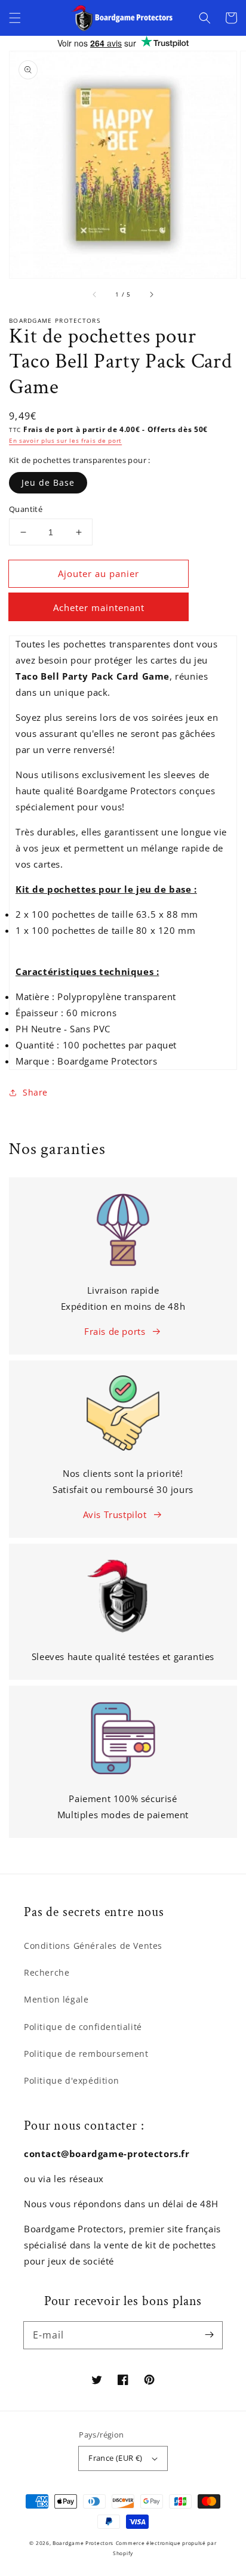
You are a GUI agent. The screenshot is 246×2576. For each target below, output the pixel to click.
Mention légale (56, 1999)
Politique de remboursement (86, 2054)
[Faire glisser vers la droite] (151, 295)
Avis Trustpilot (115, 1514)
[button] (15, 18)
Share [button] (35, 1092)
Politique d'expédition (71, 2080)
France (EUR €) (116, 2458)
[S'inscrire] (209, 2335)
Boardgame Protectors (83, 2543)
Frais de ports (115, 1331)
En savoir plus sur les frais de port (65, 440)
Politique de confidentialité (83, 2027)
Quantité (26, 509)
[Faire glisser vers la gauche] (95, 295)
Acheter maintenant (99, 607)
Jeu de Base (48, 482)
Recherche (47, 1972)
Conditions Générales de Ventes (93, 1946)
